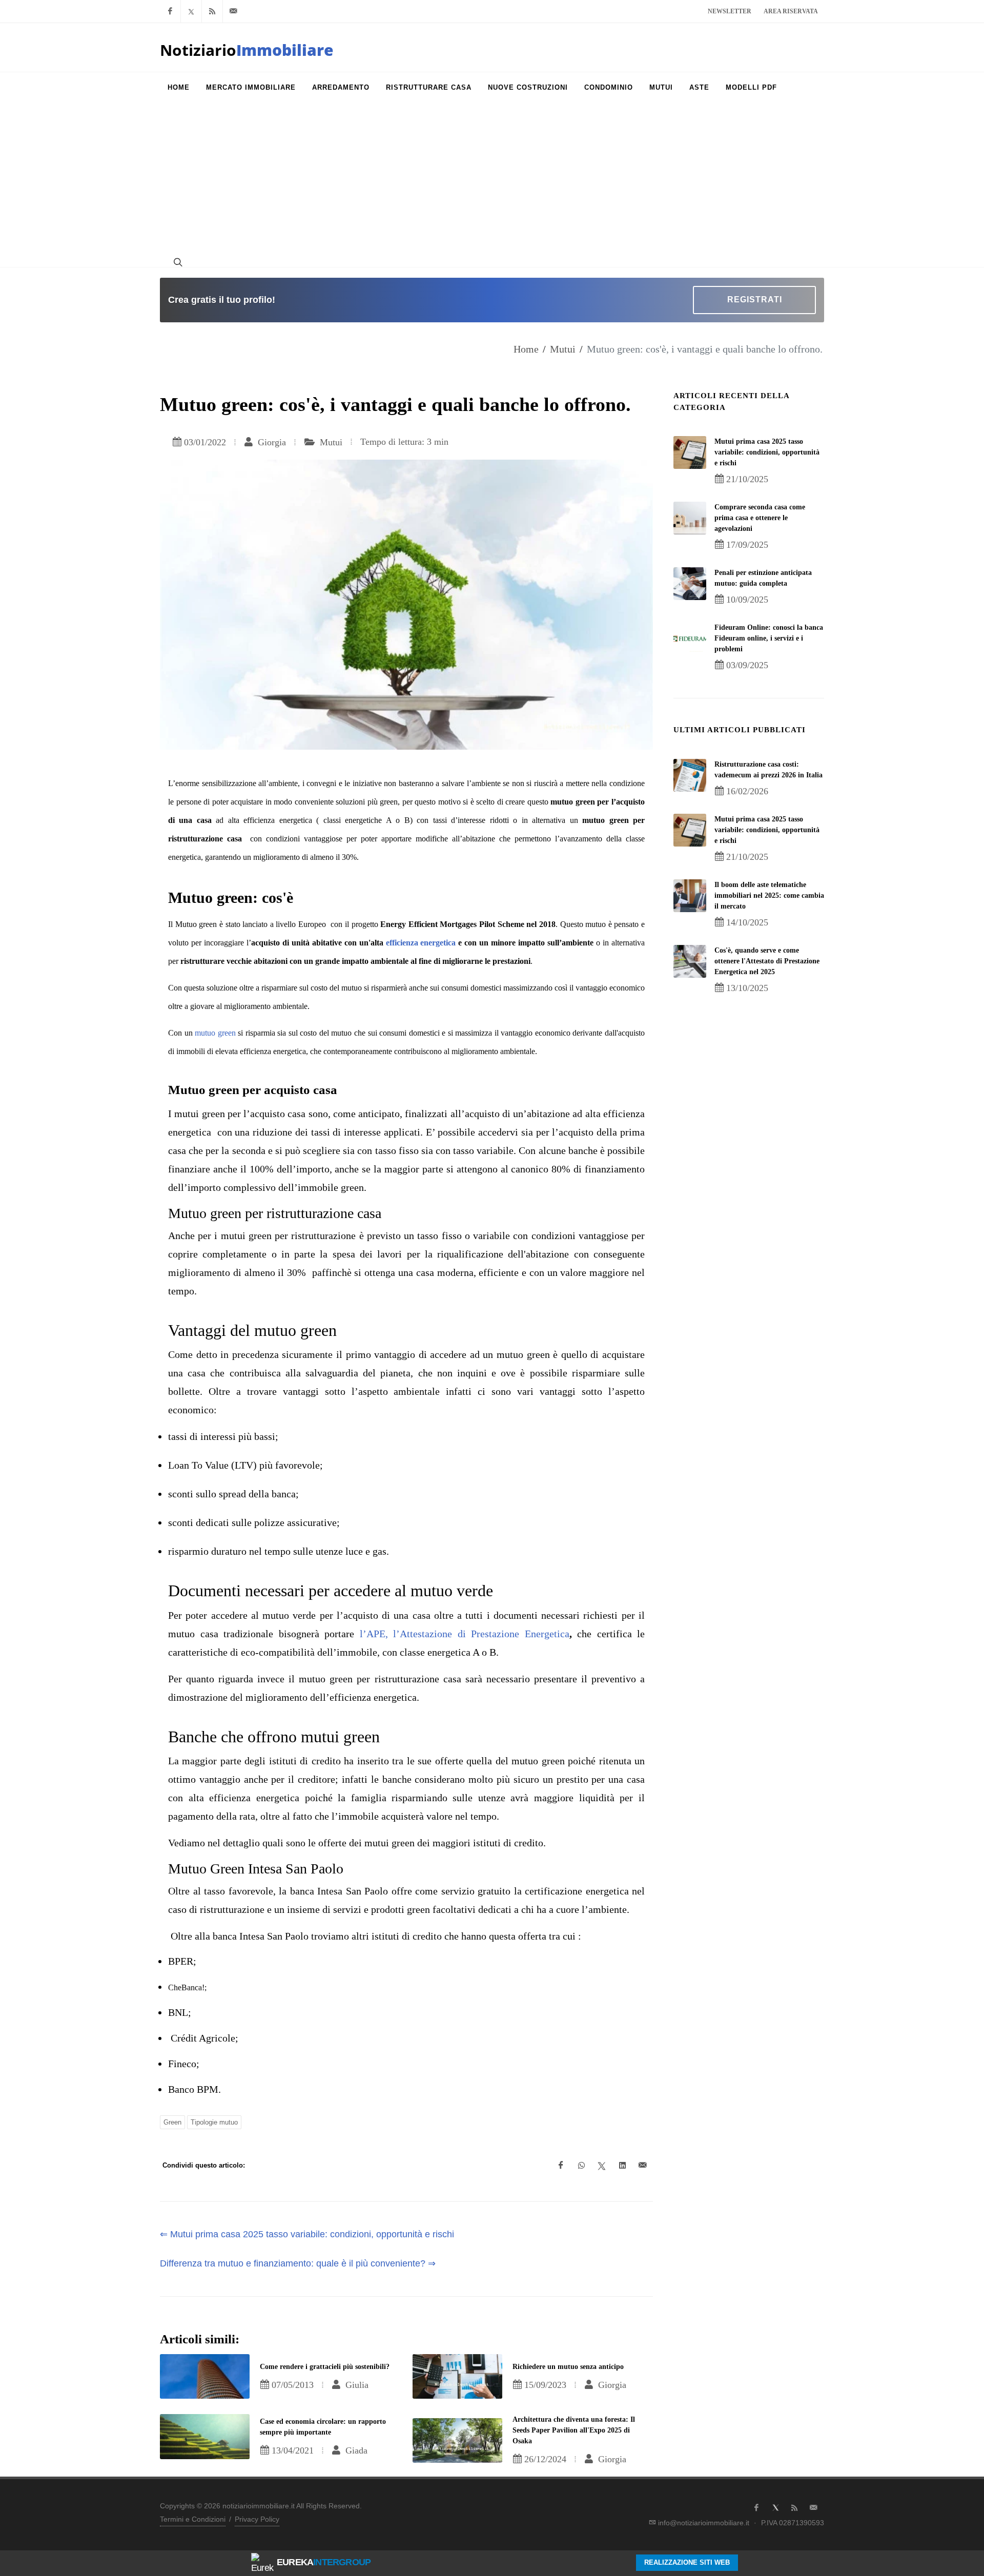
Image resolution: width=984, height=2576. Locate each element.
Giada (355, 2450)
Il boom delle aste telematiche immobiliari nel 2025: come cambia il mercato (769, 895)
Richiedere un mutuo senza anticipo (568, 2367)
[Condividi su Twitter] (602, 2166)
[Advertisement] (492, 180)
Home (526, 349)
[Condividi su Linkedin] (622, 2166)
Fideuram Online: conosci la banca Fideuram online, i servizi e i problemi (769, 638)
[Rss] (212, 11)
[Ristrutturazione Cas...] (690, 775)
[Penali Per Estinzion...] (690, 584)
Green (172, 2122)
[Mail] (233, 11)
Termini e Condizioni (193, 2519)
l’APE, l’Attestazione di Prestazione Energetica (465, 1634)
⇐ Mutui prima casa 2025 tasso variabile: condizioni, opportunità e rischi (307, 2234)
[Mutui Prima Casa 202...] (690, 452)
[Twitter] (191, 11)
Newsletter (730, 11)
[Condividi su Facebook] (561, 2166)
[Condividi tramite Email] (643, 2166)
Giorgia (271, 442)
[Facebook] (170, 11)
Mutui (563, 349)
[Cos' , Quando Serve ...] (690, 961)
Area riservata (791, 11)
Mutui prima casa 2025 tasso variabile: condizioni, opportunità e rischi (767, 452)
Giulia (356, 2385)
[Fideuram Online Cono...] (690, 638)
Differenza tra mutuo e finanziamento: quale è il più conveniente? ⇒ (298, 2263)
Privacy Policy (257, 2519)
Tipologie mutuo (214, 2122)
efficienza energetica (421, 943)
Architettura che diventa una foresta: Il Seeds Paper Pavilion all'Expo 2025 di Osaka (574, 2430)
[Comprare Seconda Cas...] (690, 518)
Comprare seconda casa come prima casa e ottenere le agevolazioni (760, 518)
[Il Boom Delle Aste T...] (690, 896)
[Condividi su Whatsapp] (581, 2166)
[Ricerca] (177, 262)
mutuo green (215, 1033)
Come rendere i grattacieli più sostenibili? (325, 2367)
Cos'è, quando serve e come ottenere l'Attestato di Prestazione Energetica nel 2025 (767, 961)
